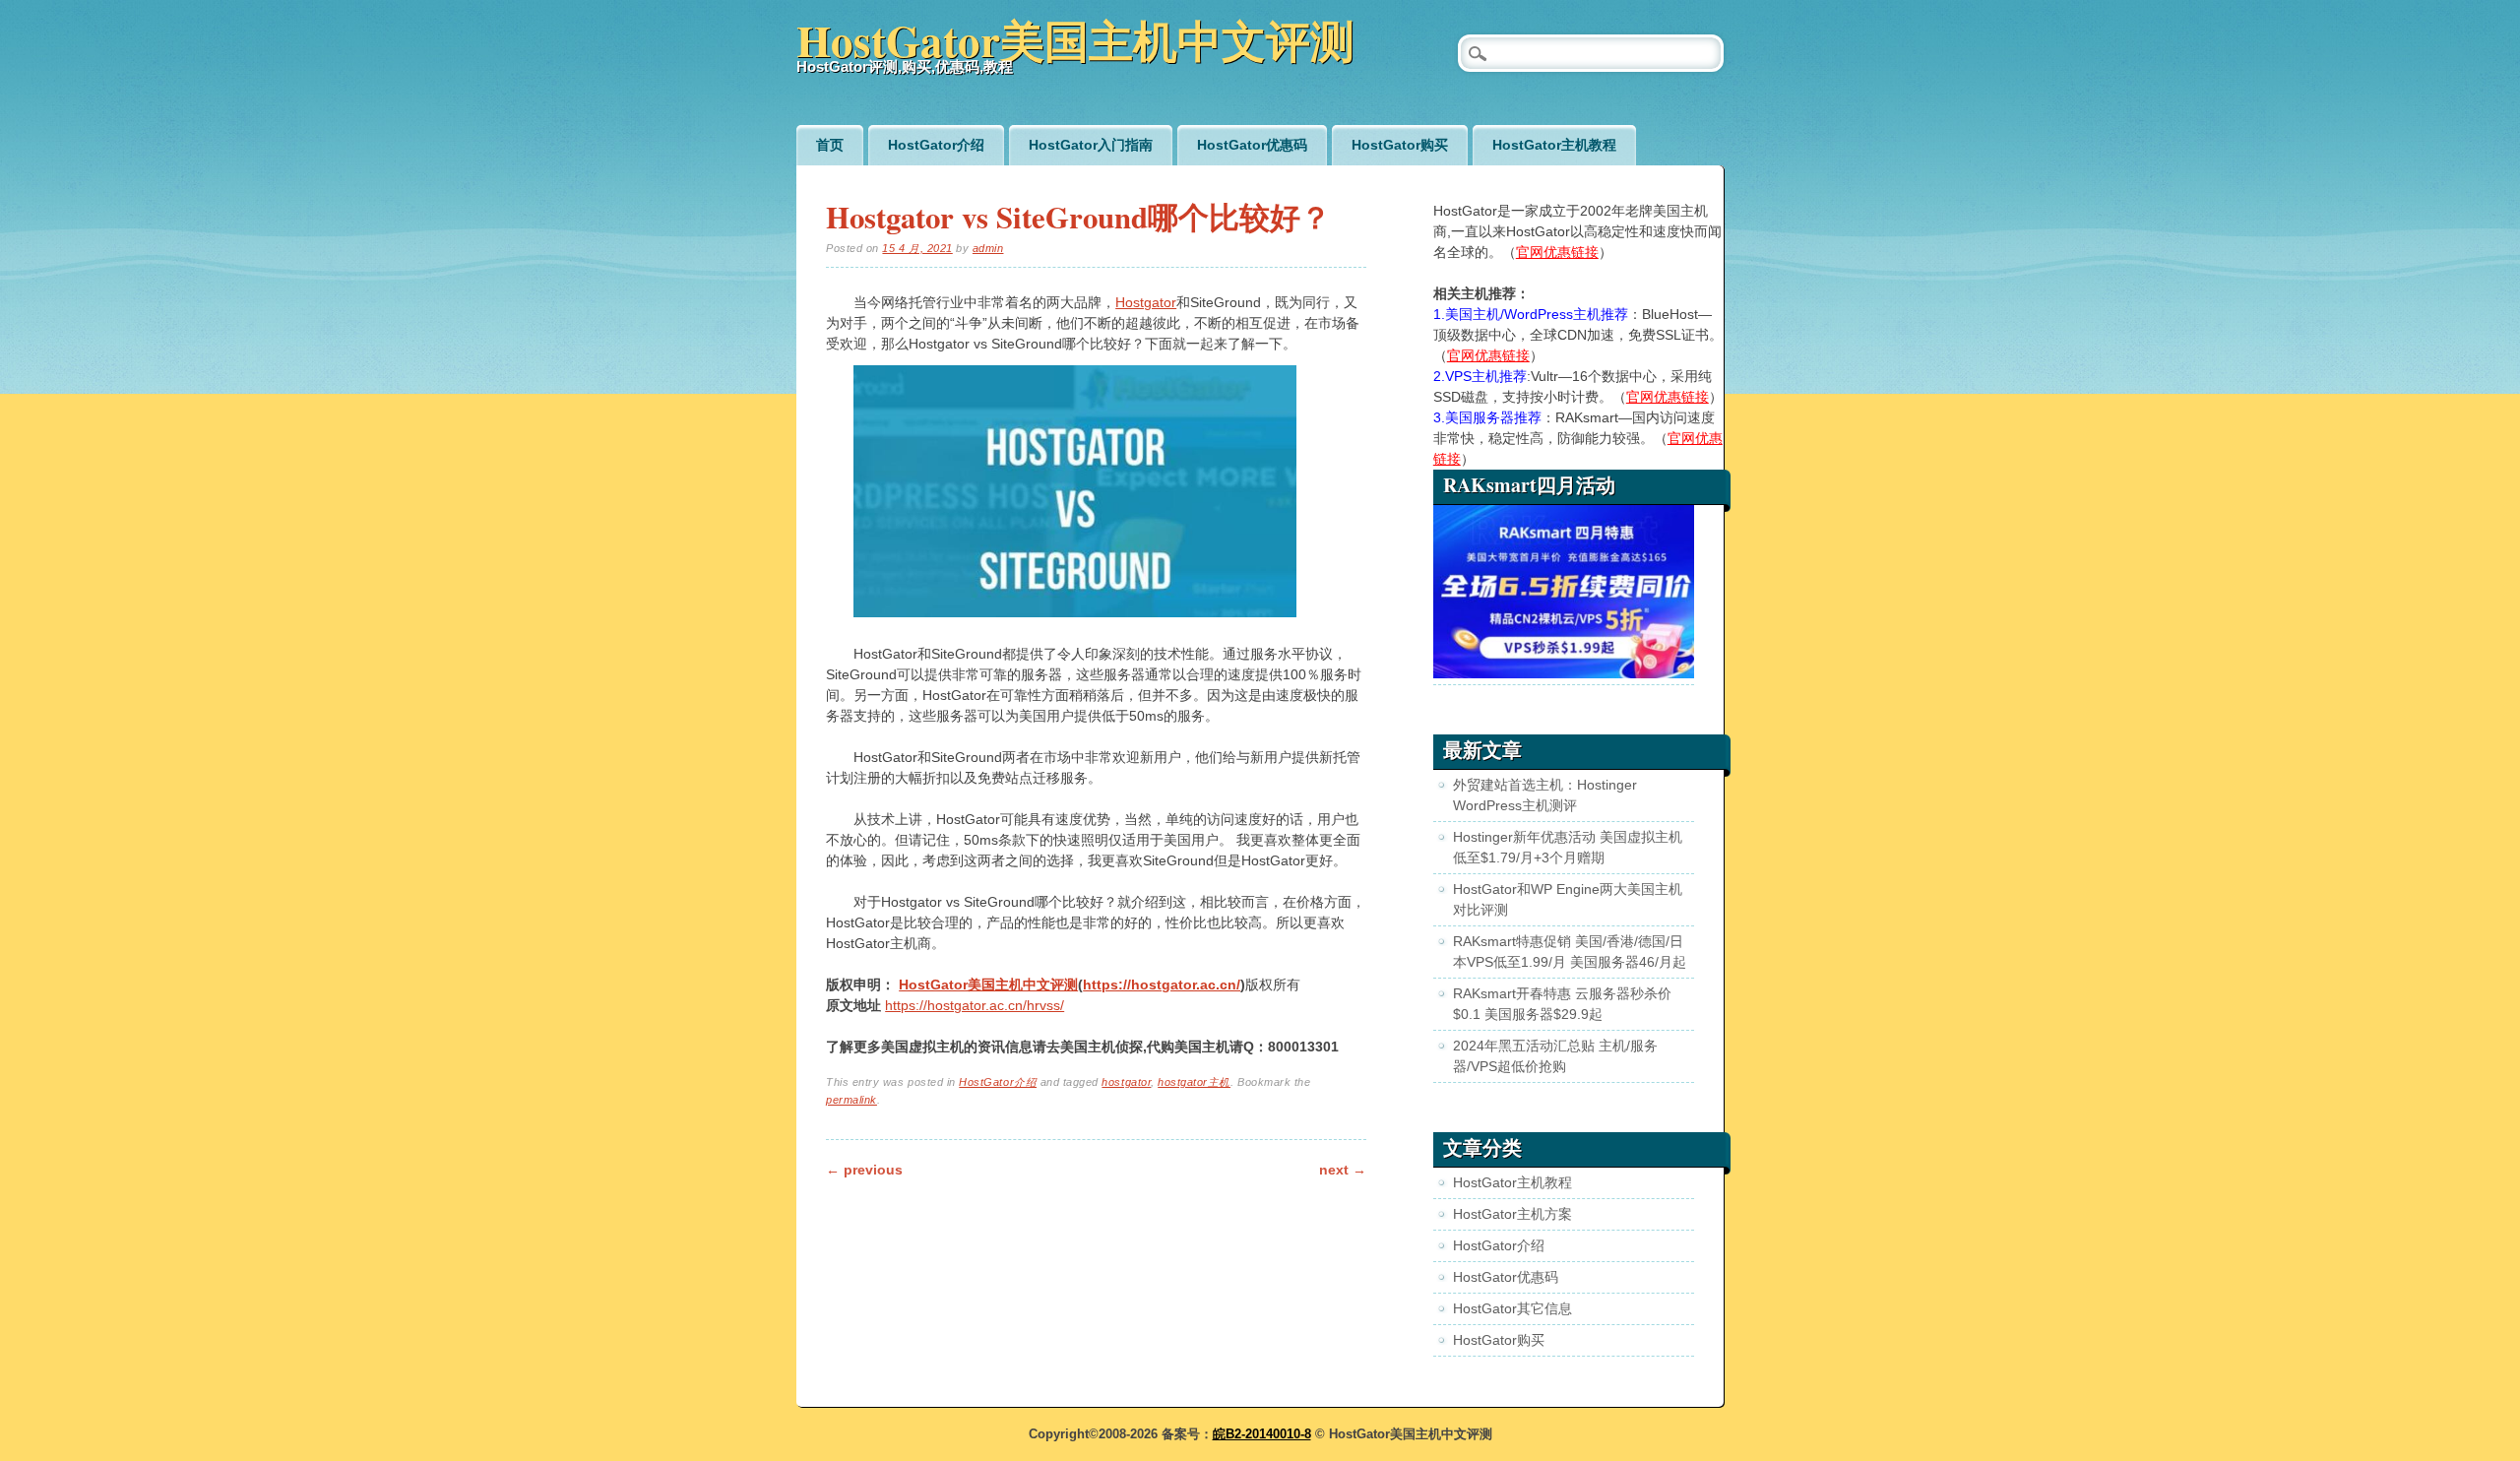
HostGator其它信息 (1512, 1308)
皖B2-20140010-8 (1262, 1434)
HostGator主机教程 (1554, 145)
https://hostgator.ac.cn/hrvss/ (975, 1005)
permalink (851, 1100)
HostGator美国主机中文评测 (1075, 40)
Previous (864, 1170)
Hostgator (1146, 302)
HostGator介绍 (936, 145)
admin (988, 248)
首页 (830, 145)
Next (1343, 1170)
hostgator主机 (1194, 1082)
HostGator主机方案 (1512, 1214)
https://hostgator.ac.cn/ (1162, 985)
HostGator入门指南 (1091, 145)
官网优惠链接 (1557, 252)
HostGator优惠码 (1252, 145)
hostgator (1126, 1082)
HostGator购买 (1400, 145)
